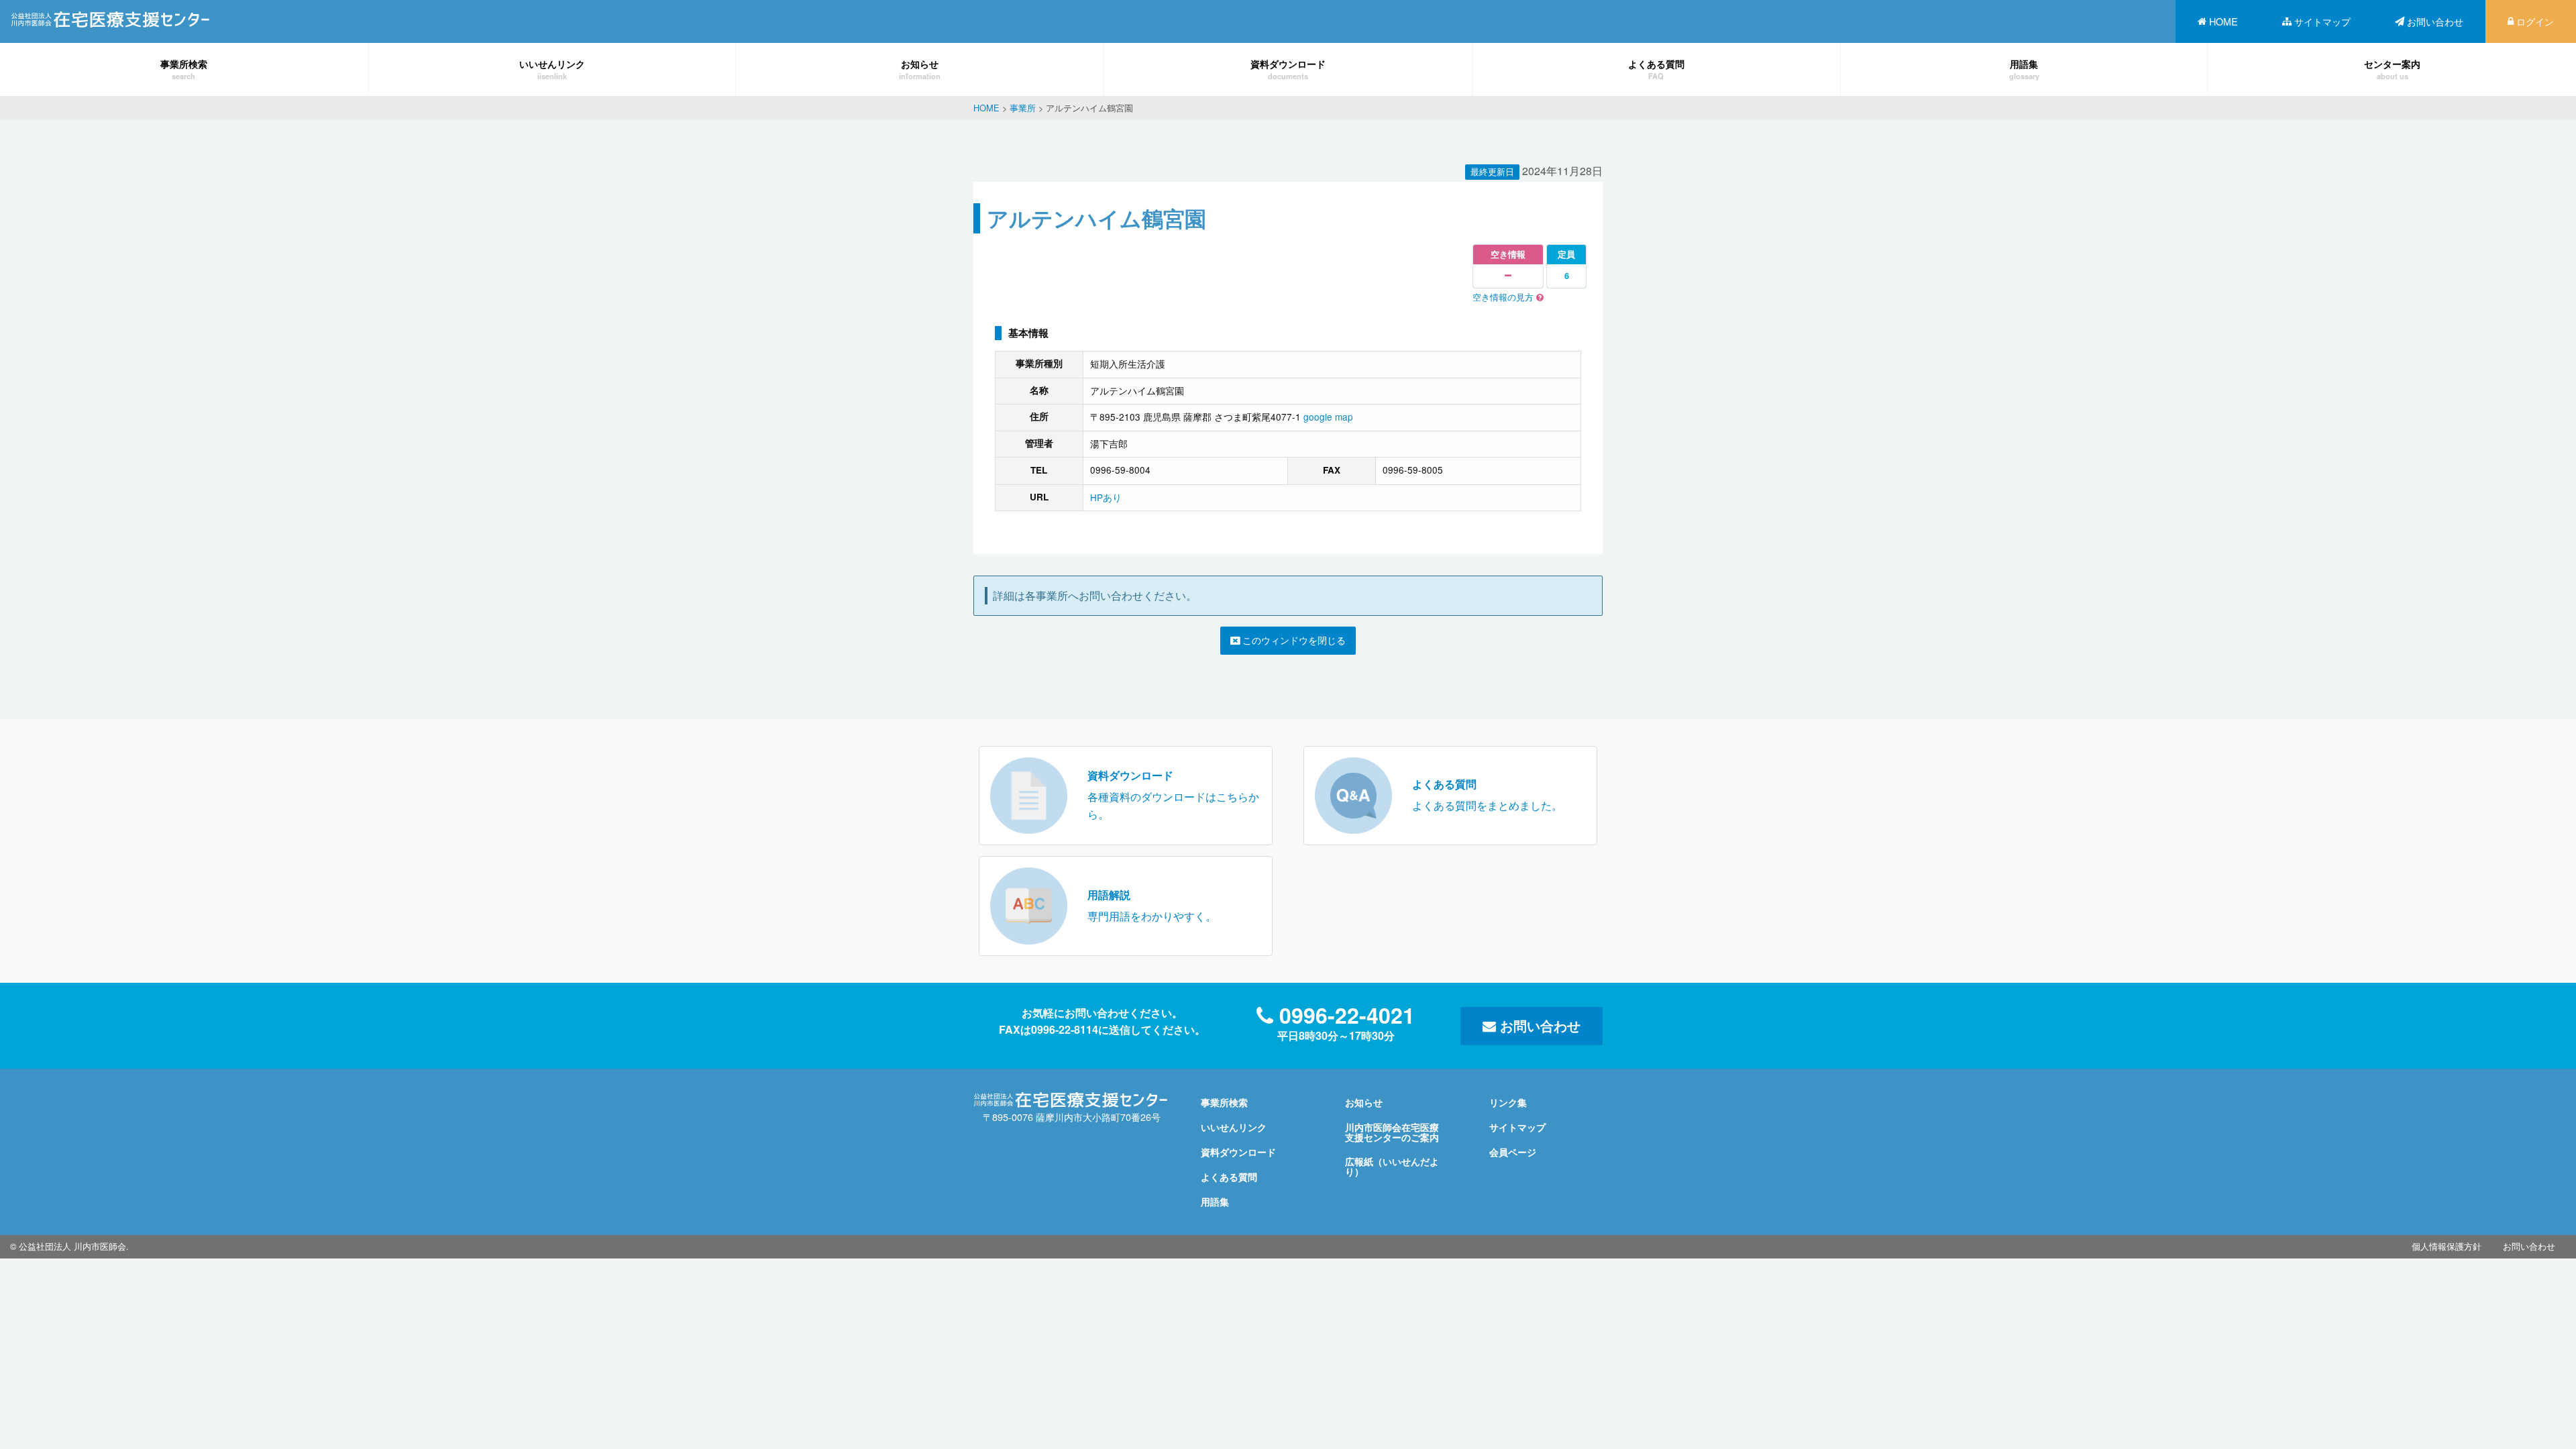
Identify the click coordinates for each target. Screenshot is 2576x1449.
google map (1328, 417)
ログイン (2535, 21)
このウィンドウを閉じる (1293, 640)
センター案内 (2392, 69)
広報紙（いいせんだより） (1392, 1166)
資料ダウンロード (1288, 69)
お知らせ (920, 69)
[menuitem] (2218, 21)
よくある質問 (1656, 69)
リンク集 (1508, 1102)
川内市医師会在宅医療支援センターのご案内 (1392, 1132)
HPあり (1106, 497)
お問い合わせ (2435, 21)
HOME (2223, 21)
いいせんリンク (552, 69)
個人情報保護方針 (2447, 1246)
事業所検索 (184, 69)
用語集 (2024, 69)
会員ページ (1513, 1152)
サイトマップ (2322, 21)
